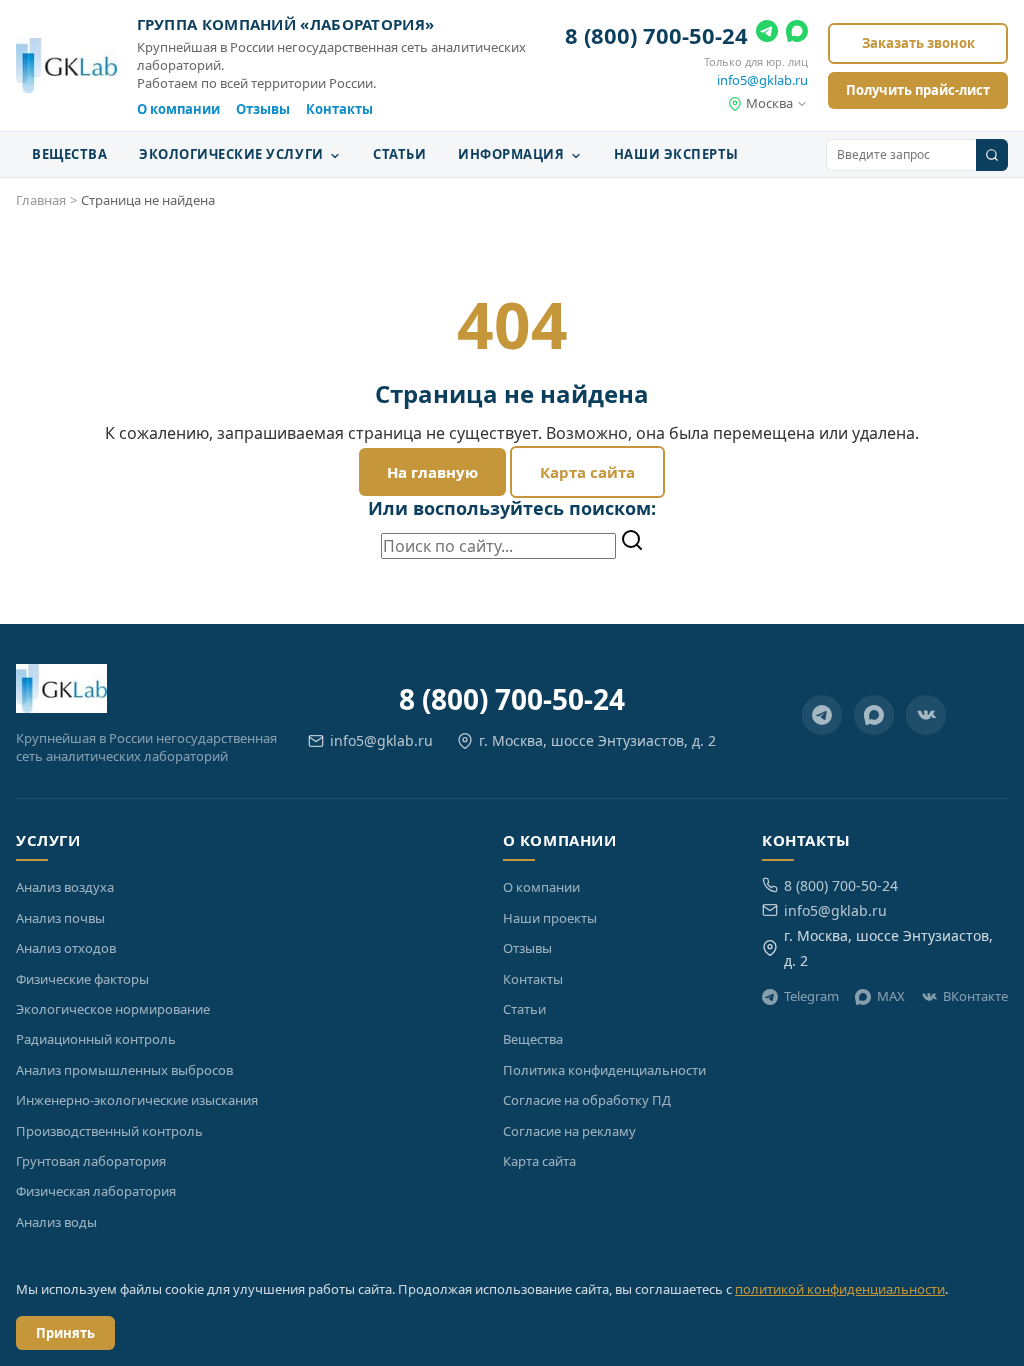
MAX (891, 996)
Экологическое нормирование (113, 1009)
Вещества (69, 154)
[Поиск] (992, 155)
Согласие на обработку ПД (587, 1100)
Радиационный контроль (96, 1039)
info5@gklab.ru (762, 80)
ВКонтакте (975, 996)
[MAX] (797, 35)
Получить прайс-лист (918, 90)
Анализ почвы (60, 918)
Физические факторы (82, 979)
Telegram (811, 996)
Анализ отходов (66, 948)
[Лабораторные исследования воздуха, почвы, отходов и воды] (66, 65)
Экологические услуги (233, 154)
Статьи (399, 154)
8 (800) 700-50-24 (656, 35)
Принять (65, 1333)
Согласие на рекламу (569, 1131)
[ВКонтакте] (926, 715)
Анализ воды (56, 1222)
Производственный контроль (109, 1131)
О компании (178, 109)
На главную (432, 472)
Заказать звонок (918, 43)
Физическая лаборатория (96, 1191)
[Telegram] (767, 35)
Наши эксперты (676, 154)
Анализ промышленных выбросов (124, 1070)
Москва (769, 103)
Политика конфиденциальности (604, 1070)
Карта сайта (587, 472)
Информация (513, 154)
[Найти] (632, 542)
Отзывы (263, 109)
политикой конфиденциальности (840, 1289)
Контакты (339, 109)
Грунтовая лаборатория (91, 1161)
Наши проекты (550, 918)
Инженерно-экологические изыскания (137, 1100)
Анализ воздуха (65, 887)
